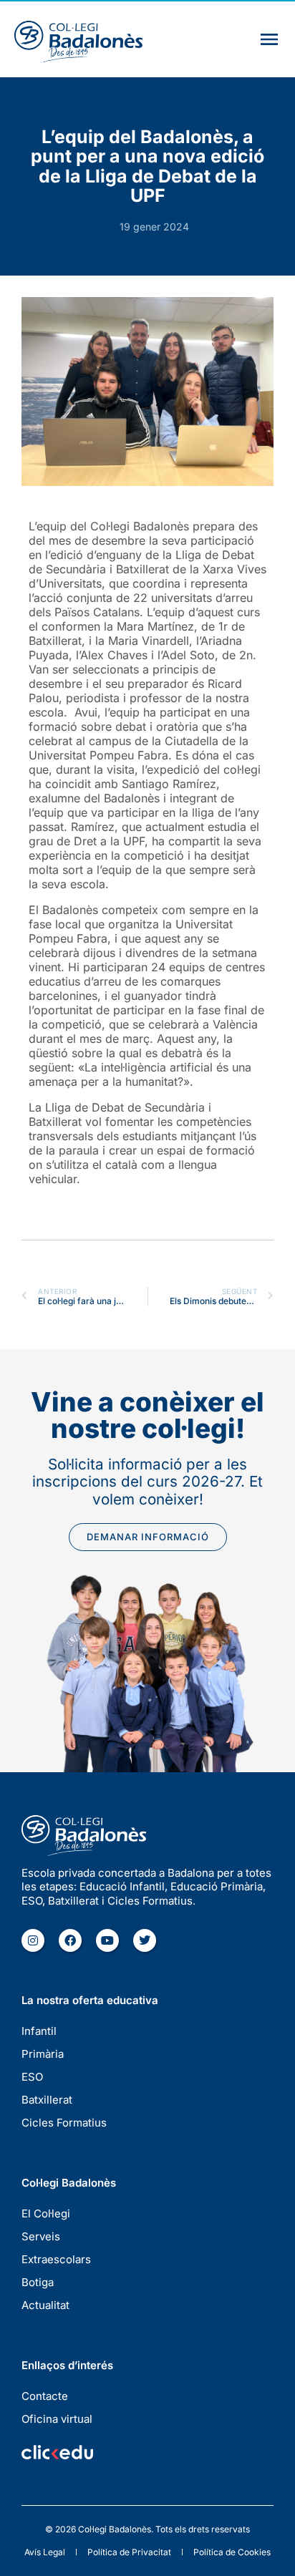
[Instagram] (33, 1940)
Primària (43, 2054)
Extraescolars (56, 2259)
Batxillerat (47, 2100)
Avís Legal (45, 2552)
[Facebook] (70, 1940)
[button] (269, 39)
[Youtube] (107, 1940)
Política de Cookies (232, 2552)
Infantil (39, 2031)
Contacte (45, 2396)
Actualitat (45, 2305)
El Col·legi (46, 2213)
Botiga (38, 2282)
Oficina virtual (57, 2419)
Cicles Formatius (64, 2123)
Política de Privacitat (129, 2552)
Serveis (41, 2236)
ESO (32, 2077)
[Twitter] (145, 1940)
